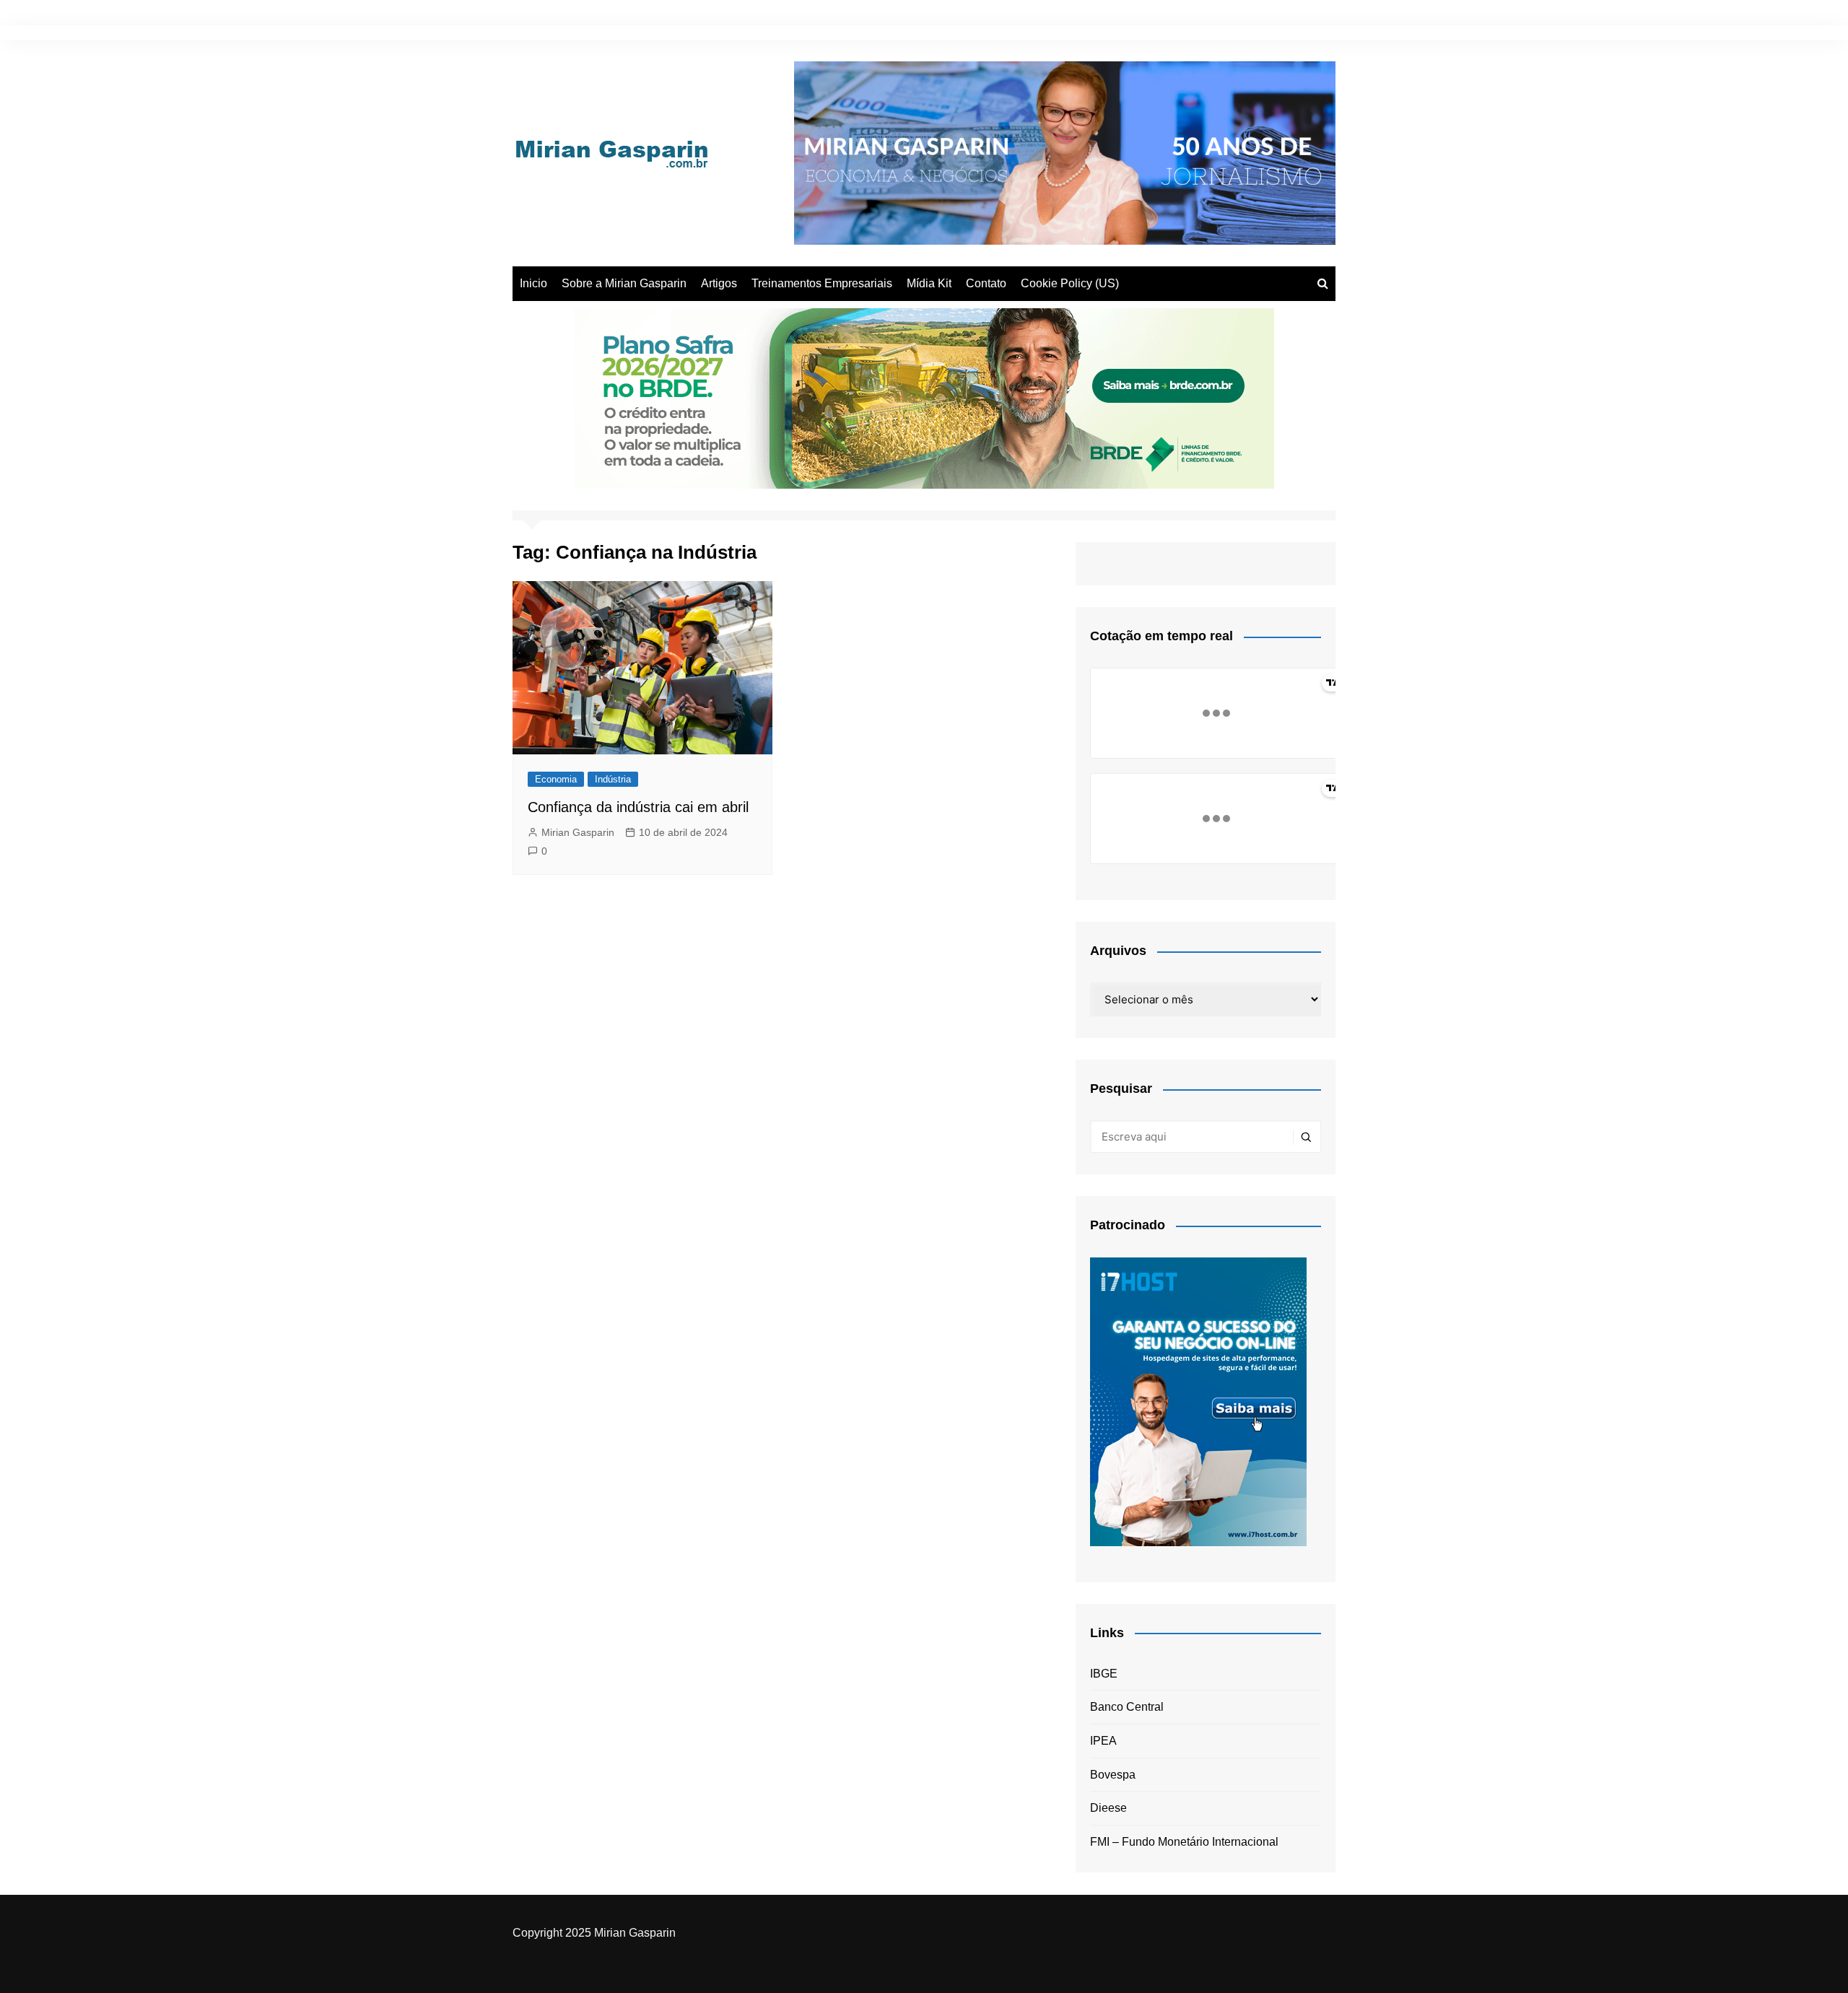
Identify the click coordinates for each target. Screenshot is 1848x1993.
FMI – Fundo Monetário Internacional (1184, 1842)
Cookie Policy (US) (1070, 283)
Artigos (719, 283)
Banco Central (1127, 1707)
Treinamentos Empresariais (822, 283)
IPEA (1103, 1741)
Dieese (1108, 1808)
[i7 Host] (1198, 1401)
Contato (986, 283)
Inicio (533, 283)
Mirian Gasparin (578, 832)
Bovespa (1113, 1775)
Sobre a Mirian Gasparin (624, 283)
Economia (556, 779)
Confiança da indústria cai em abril (638, 807)
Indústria (613, 779)
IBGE (1104, 1674)
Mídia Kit (929, 283)
